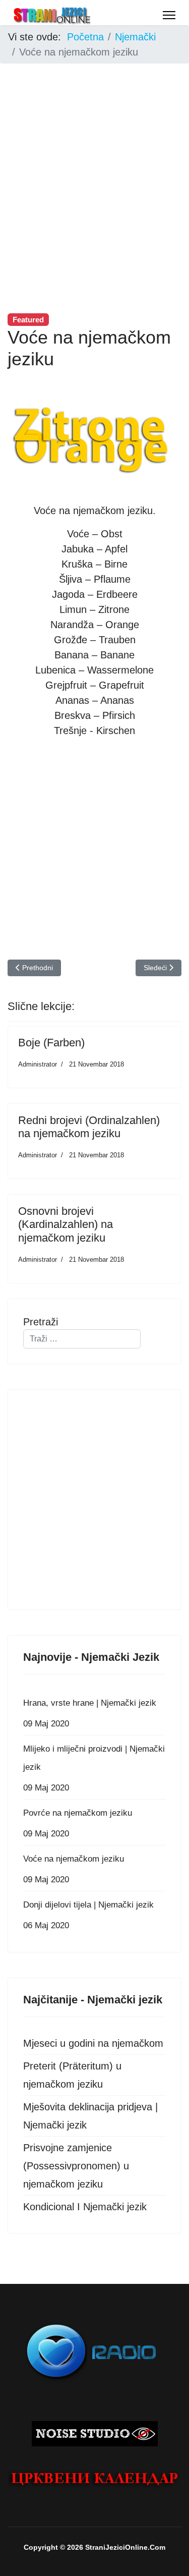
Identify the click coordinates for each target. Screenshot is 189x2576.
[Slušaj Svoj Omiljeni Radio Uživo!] (94, 2350)
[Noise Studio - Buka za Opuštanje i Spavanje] (94, 2434)
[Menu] (169, 15)
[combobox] (82, 1339)
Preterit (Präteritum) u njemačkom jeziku (72, 2075)
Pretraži (41, 1322)
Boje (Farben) (51, 1043)
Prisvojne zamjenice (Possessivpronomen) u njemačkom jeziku (76, 2166)
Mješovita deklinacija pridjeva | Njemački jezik (90, 2116)
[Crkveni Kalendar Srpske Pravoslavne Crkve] (94, 2479)
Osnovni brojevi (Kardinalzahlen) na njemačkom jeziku (66, 1224)
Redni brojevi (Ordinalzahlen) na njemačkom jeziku (89, 1127)
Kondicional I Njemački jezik (85, 2207)
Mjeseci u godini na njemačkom (93, 2043)
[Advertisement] (94, 166)
